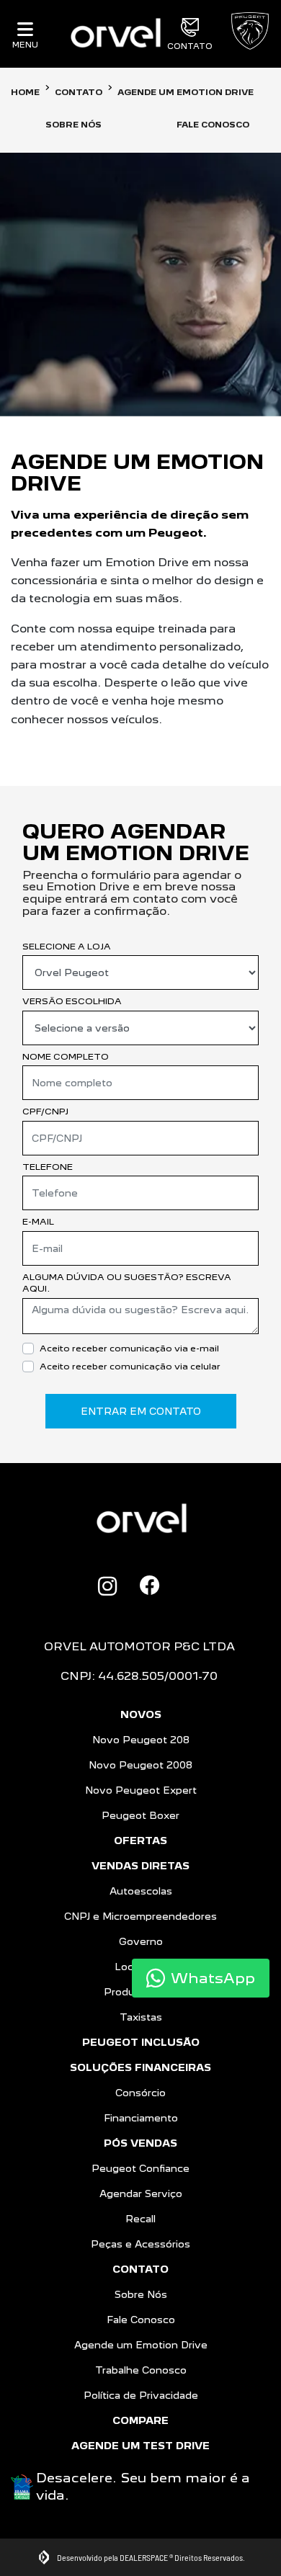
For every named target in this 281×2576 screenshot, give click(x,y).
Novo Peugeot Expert (141, 1790)
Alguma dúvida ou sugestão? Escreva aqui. (127, 1283)
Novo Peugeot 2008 (140, 1765)
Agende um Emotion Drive (141, 2345)
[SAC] (183, 1584)
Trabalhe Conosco (141, 2370)
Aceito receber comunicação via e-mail (129, 1348)
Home (25, 92)
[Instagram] (107, 1586)
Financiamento (141, 2118)
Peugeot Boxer (140, 1815)
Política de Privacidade (141, 2395)
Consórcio (140, 2093)
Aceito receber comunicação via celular (130, 1366)
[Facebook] (150, 1586)
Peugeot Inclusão (141, 2042)
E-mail (38, 1221)
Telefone (48, 1167)
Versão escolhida (72, 1001)
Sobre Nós (141, 2294)
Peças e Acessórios (140, 2244)
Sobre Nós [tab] (73, 125)
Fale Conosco (141, 2320)
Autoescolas (141, 1891)
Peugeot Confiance (140, 2168)
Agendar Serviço (141, 2193)
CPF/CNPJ (45, 1111)
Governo (141, 1941)
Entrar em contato (141, 1411)
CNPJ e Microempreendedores (140, 1916)
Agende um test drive (140, 2446)
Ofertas (140, 1841)
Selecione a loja (67, 946)
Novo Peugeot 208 (141, 1740)
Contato (190, 46)
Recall (140, 2219)
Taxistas (141, 2017)
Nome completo (66, 1056)
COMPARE (140, 2420)
